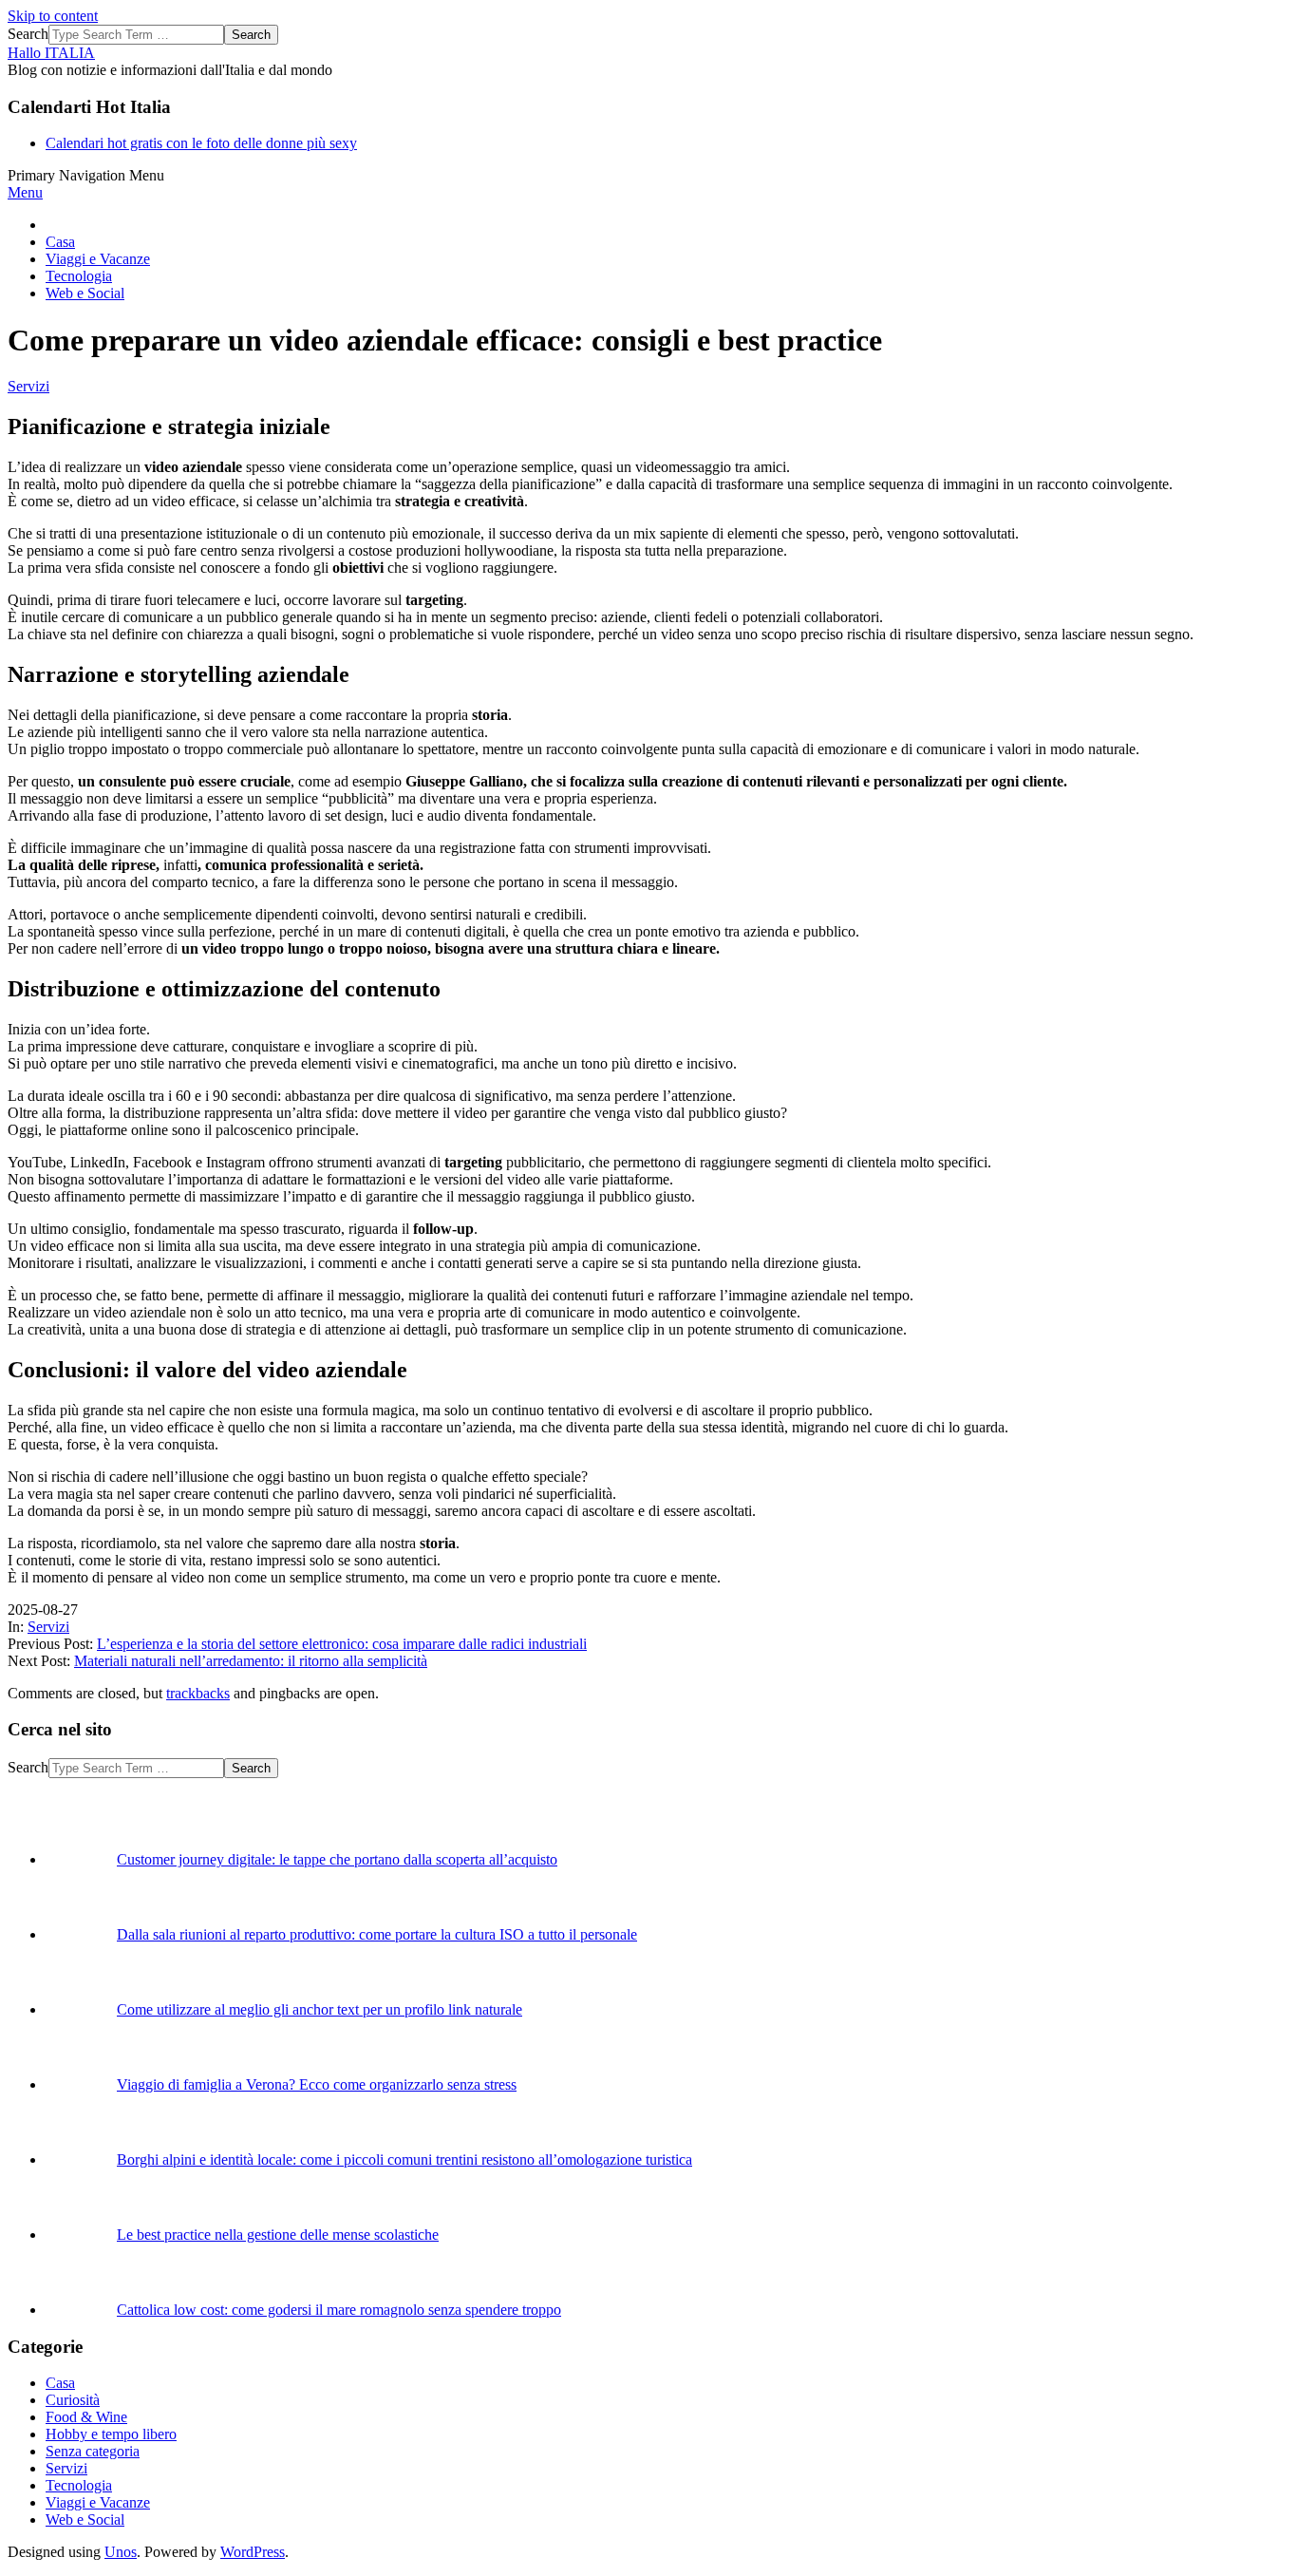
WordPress (253, 2552)
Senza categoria (93, 2451)
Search (28, 34)
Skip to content (53, 16)
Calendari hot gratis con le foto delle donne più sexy (201, 143)
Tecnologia (79, 2485)
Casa (60, 2383)
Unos (121, 2552)
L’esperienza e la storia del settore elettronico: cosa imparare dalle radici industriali (342, 1644)
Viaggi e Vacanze (98, 2502)
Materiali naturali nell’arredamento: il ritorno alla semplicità (251, 1661)
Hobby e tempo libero (111, 2434)
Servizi (28, 386)
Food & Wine (86, 2417)
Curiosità (73, 2400)
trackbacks (198, 1693)
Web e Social (85, 2519)
